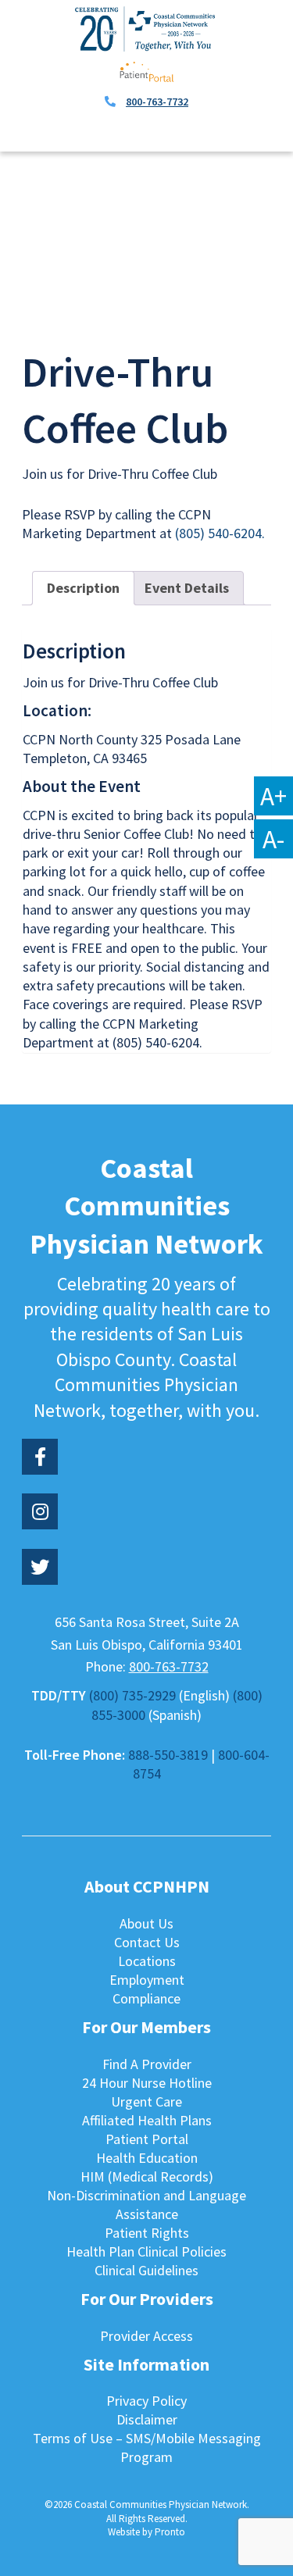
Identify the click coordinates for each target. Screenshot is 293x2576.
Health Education (147, 2158)
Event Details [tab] (187, 588)
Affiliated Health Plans (147, 2120)
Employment (147, 1980)
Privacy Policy (146, 2401)
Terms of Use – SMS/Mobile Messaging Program (147, 2448)
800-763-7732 (157, 102)
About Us (146, 1923)
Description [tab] (83, 588)
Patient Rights (147, 2233)
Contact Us (147, 1942)
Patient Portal (147, 2139)
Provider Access (146, 2336)
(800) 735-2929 (132, 1695)
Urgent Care (146, 2101)
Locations (147, 1961)
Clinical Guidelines (146, 2270)
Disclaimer (147, 2419)
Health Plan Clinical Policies (146, 2251)
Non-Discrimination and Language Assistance (146, 2205)
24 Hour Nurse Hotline (147, 2083)
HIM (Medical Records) (147, 2176)
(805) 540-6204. (220, 533)
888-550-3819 (168, 1755)
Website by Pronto (146, 2532)
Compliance (146, 1998)
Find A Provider (147, 2064)
